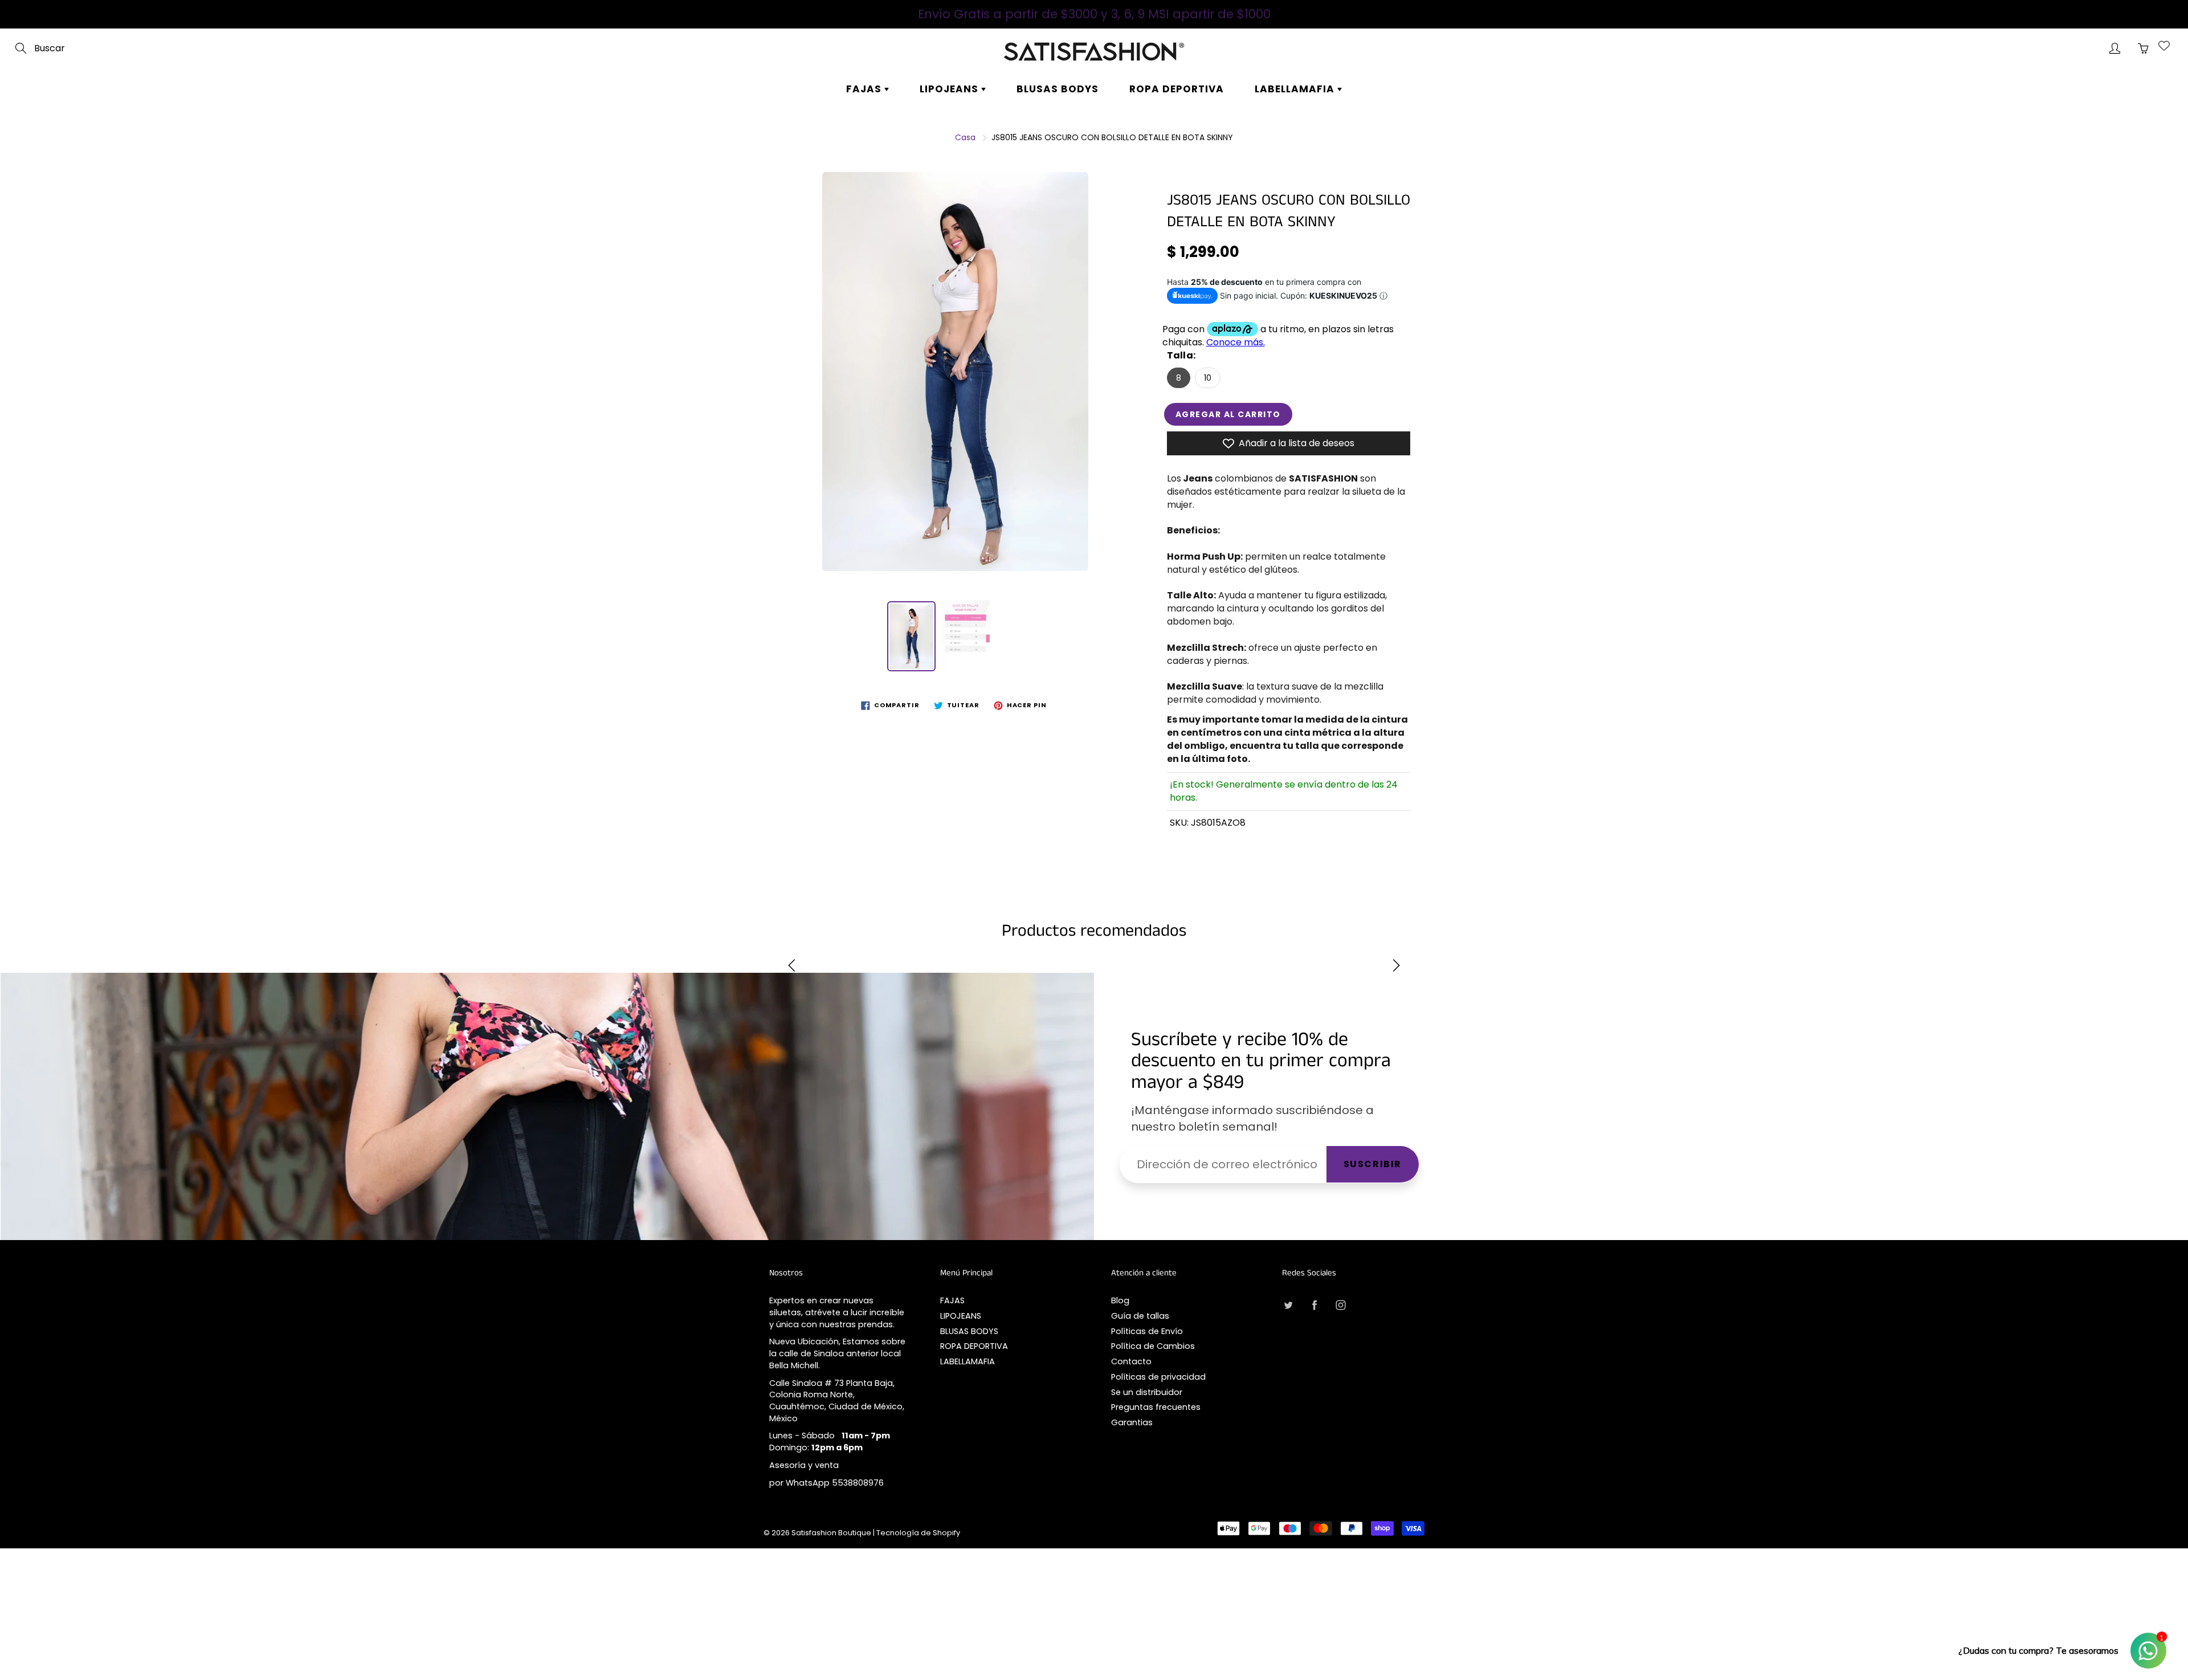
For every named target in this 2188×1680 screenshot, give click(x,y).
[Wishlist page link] (2164, 46)
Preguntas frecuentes (1156, 1407)
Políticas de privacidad (1158, 1377)
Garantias (1132, 1422)
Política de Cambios (1153, 1346)
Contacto (1131, 1361)
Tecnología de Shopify (918, 1533)
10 (1208, 378)
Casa (965, 137)
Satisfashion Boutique (831, 1533)
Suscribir (1373, 1164)
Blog (1120, 1300)
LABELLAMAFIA (1296, 89)
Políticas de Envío (1147, 1331)
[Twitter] (1288, 1305)
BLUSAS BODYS (1058, 89)
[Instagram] (1340, 1305)
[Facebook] (1314, 1305)
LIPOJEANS (950, 89)
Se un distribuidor (1147, 1392)
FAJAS (865, 89)
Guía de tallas (1140, 1316)
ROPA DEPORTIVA (1177, 89)
